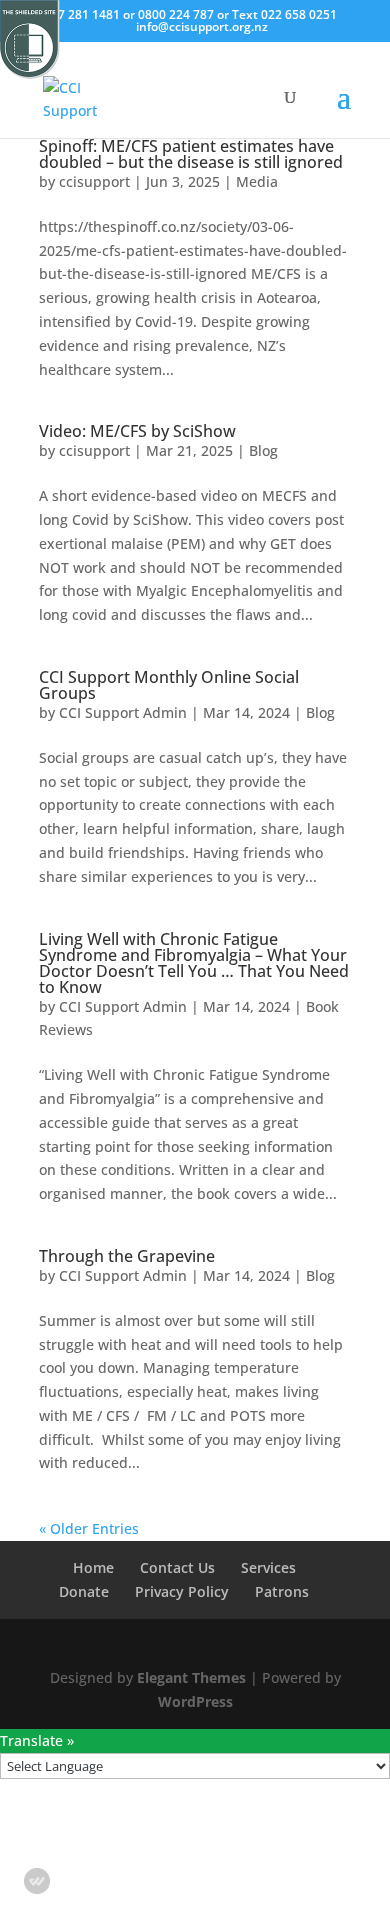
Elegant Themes (191, 1677)
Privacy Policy (182, 1591)
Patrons (282, 1591)
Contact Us (177, 1567)
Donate (84, 1591)
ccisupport (94, 181)
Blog (263, 450)
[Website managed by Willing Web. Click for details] (37, 1881)
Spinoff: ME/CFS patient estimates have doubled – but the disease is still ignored (191, 154)
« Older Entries (89, 1528)
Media (257, 181)
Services (268, 1567)
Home (93, 1567)
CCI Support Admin (123, 712)
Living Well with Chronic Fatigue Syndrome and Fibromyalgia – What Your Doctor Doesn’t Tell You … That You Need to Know (194, 963)
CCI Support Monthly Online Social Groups (169, 685)
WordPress (195, 1701)
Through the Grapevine (127, 1256)
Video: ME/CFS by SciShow (137, 431)
